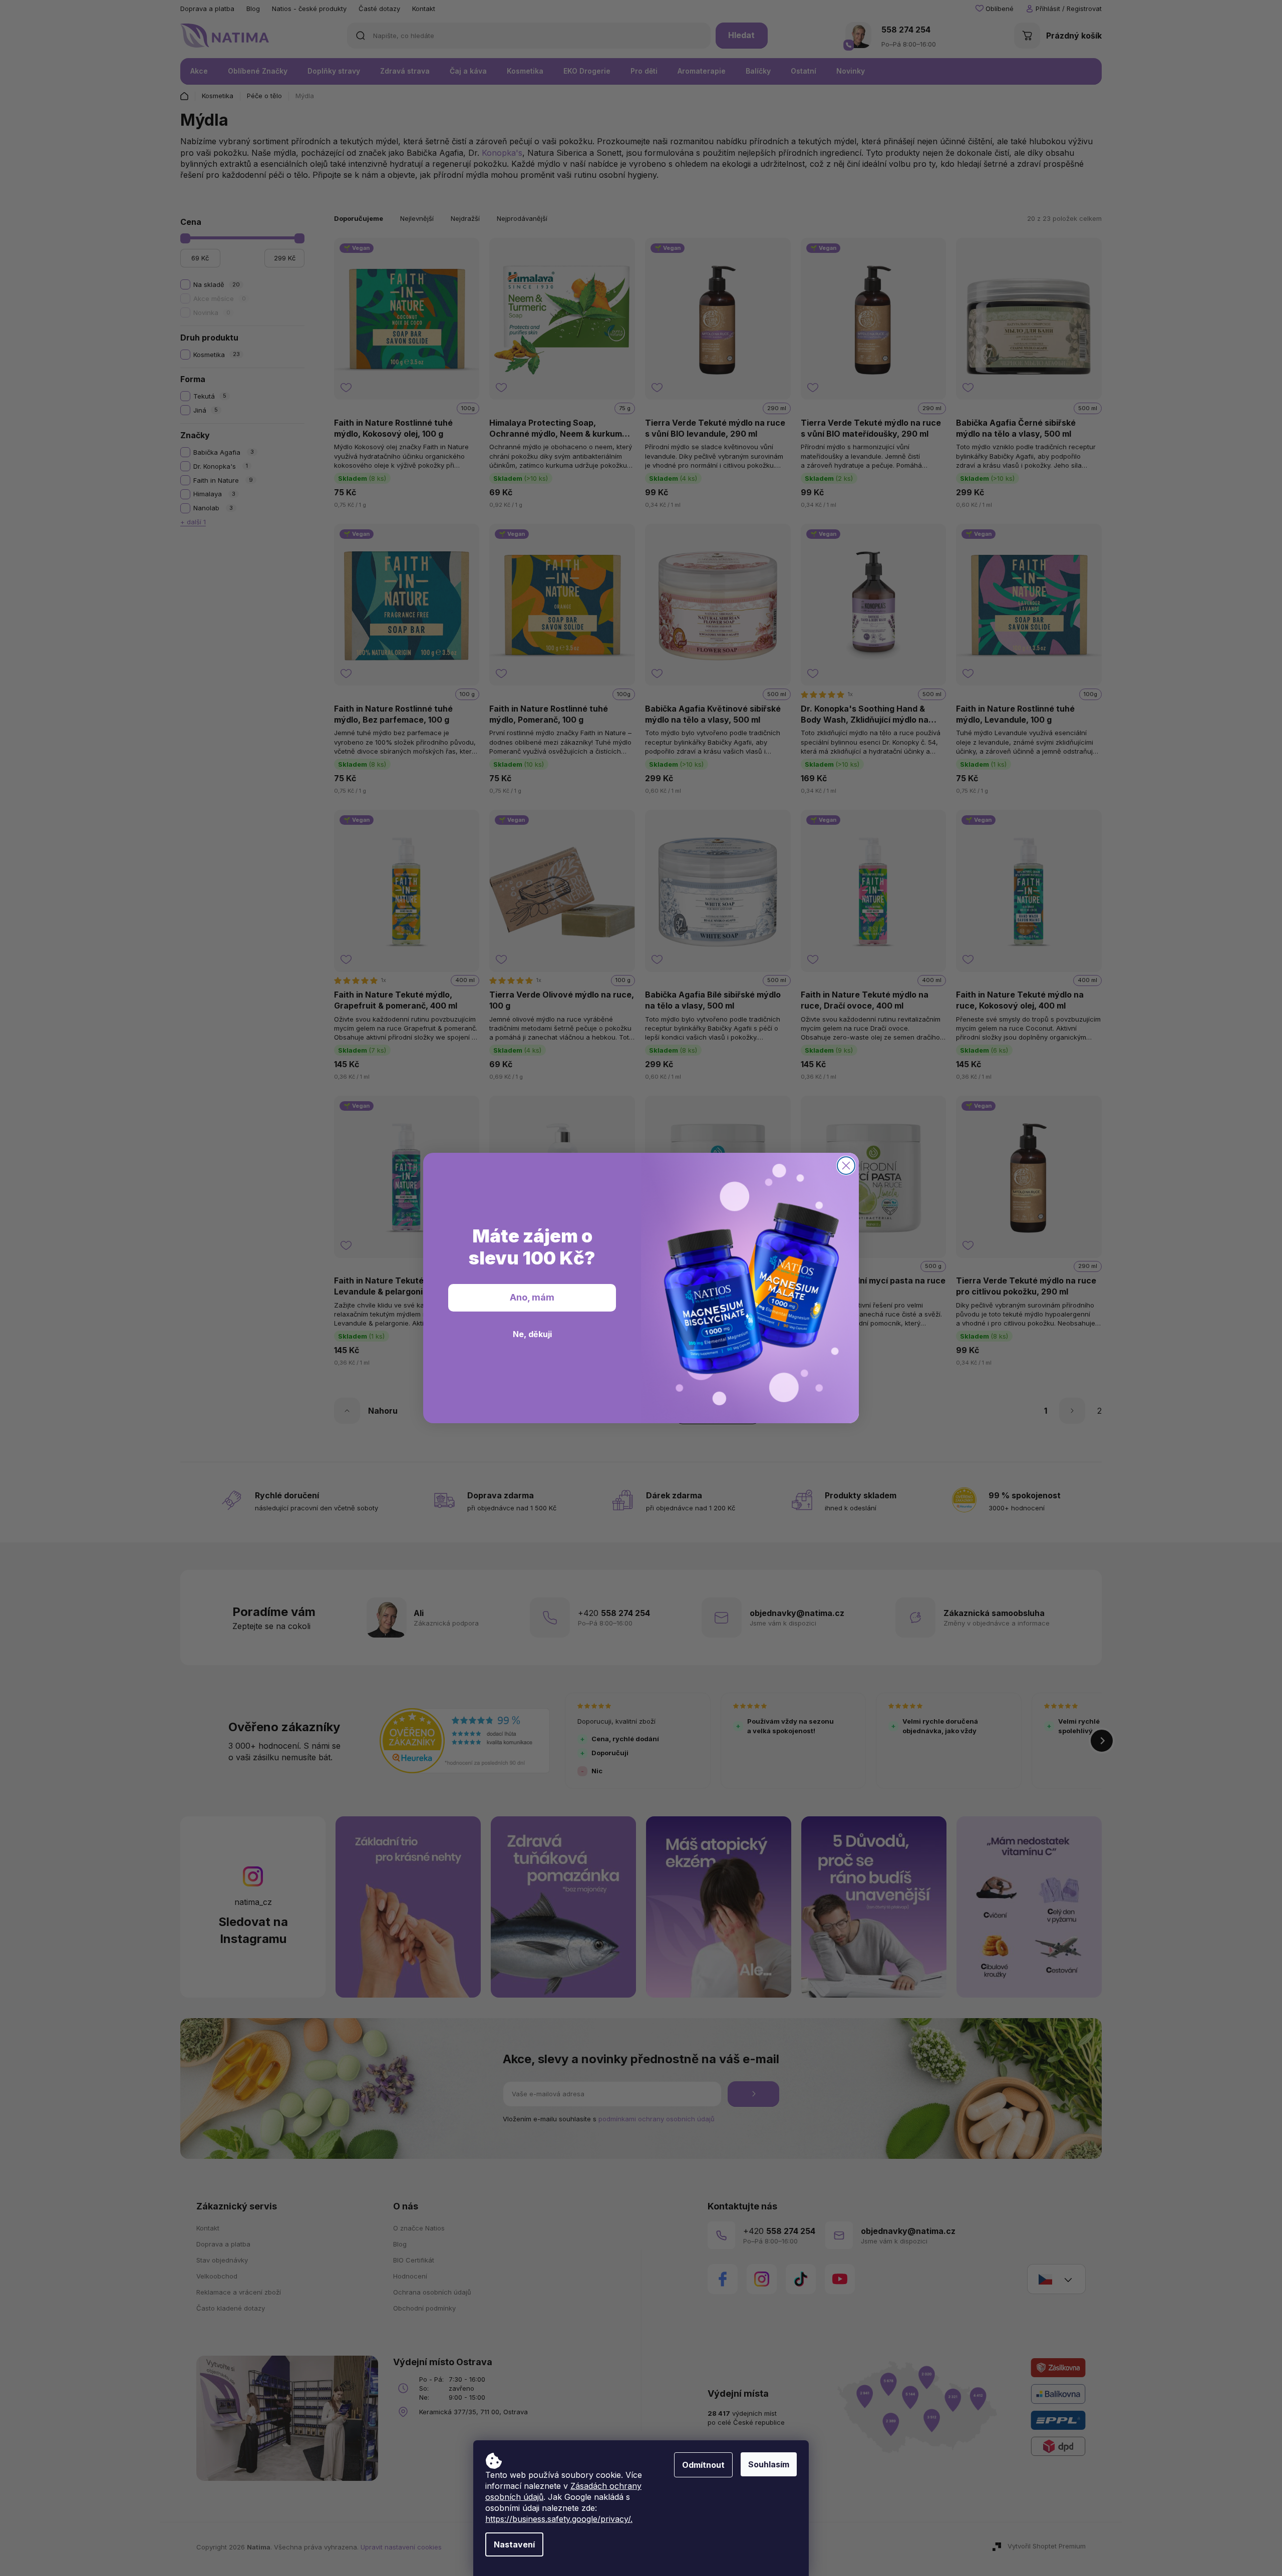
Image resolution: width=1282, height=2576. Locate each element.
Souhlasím (769, 2464)
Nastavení (514, 2544)
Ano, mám (532, 1297)
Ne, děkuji (532, 1334)
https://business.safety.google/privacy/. (559, 2519)
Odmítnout (703, 2465)
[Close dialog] (846, 1166)
